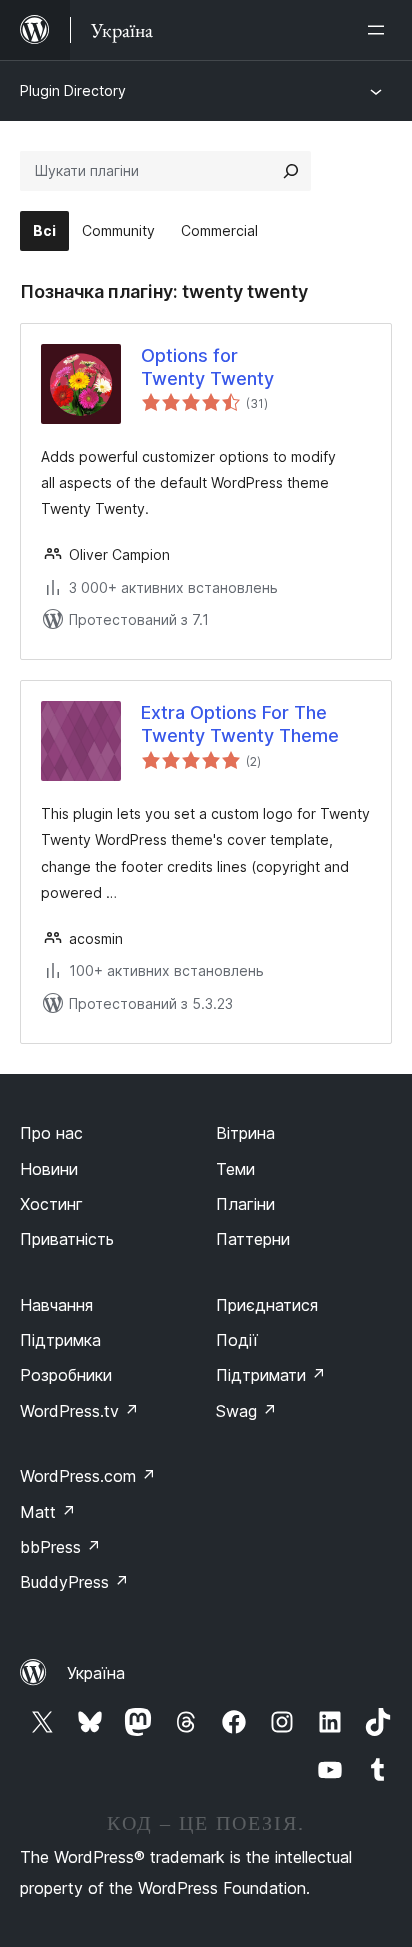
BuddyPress (74, 1582)
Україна (96, 1673)
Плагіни (245, 1204)
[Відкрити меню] (380, 30)
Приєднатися (267, 1305)
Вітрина (245, 1133)
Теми (235, 1169)
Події (237, 1340)
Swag (246, 1411)
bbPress (60, 1547)
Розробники (66, 1375)
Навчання (56, 1305)
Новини (49, 1169)
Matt (48, 1512)
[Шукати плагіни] (291, 171)
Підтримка (60, 1340)
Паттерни (253, 1239)
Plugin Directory (73, 90)
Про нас (51, 1133)
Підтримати (271, 1375)
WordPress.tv (79, 1411)
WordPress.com (88, 1476)
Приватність (67, 1239)
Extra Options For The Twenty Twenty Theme (240, 724)
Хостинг (51, 1204)
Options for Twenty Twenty (207, 367)
